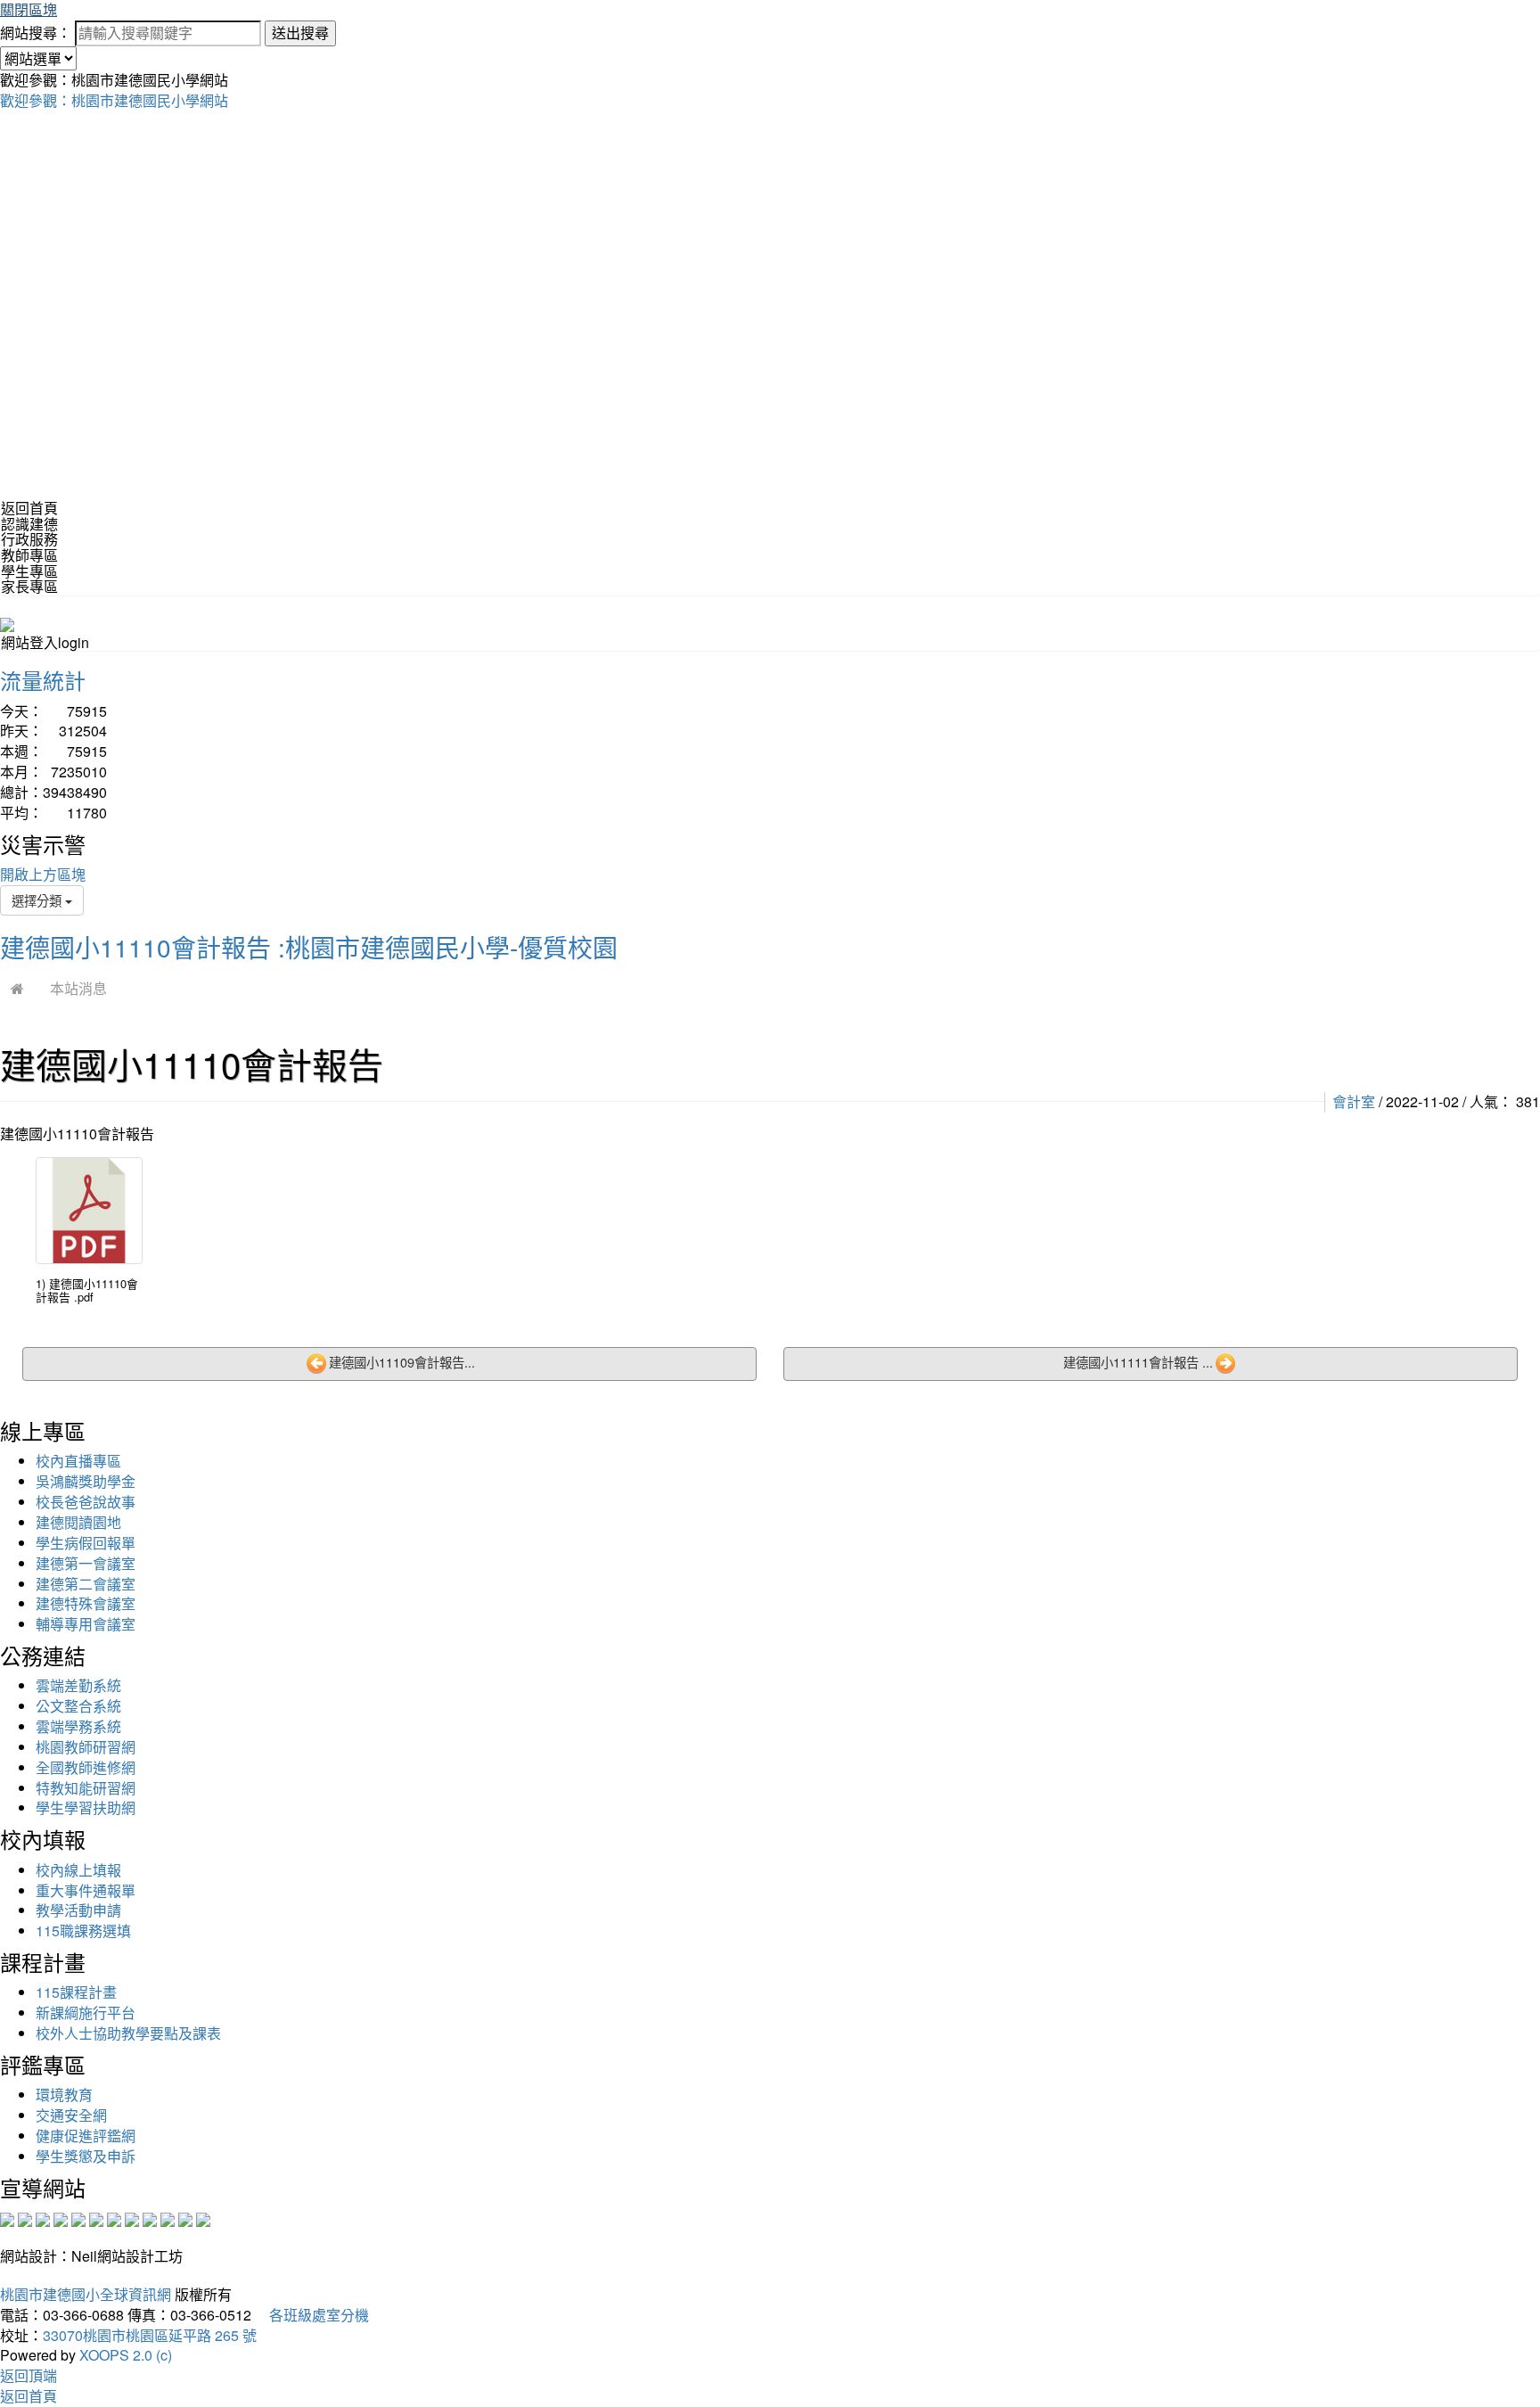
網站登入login (45, 642)
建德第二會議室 (86, 1584)
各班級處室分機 (312, 2315)
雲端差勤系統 (78, 1685)
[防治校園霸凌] (114, 2218)
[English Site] (7, 623)
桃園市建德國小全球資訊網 (86, 2294)
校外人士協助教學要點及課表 (128, 2033)
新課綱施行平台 (86, 2013)
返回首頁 (29, 508)
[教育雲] (150, 2218)
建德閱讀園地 (78, 1522)
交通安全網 (71, 2115)
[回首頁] (17, 988)
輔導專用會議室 (86, 1624)
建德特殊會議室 (86, 1603)
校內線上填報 (78, 1870)
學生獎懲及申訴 (86, 2156)
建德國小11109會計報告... (402, 1362)
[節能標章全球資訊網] (96, 2218)
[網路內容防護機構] (43, 2218)
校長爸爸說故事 (86, 1502)
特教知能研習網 (86, 1788)
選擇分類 (38, 900)
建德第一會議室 (86, 1563)
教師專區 (29, 555)
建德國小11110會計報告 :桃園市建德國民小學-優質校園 (309, 947)
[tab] (770, 524)
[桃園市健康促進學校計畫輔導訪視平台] (203, 2218)
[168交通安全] (7, 2218)
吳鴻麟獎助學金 (86, 1481)
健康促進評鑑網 (86, 2136)
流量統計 (43, 680)
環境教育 (64, 2095)
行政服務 (29, 539)
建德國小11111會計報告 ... (1138, 1362)
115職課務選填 (83, 1931)
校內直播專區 (78, 1461)
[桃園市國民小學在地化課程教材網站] (25, 2218)
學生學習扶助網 (86, 1807)
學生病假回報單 (86, 1543)
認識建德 (29, 524)
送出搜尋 (300, 33)
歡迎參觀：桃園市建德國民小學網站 (114, 100)
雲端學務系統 (78, 1726)
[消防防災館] (78, 2218)
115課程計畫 (76, 1992)
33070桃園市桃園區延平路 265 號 (150, 2335)
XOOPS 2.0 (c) (126, 2355)
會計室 (1354, 1101)
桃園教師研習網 (86, 1747)
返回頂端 (29, 2375)
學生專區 (29, 571)
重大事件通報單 (86, 1890)
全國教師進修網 (86, 1767)
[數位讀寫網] (132, 2218)
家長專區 (29, 586)
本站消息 (78, 988)
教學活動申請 (78, 1910)
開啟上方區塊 (43, 874)
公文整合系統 (78, 1706)
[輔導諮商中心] (168, 2218)
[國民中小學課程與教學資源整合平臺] (185, 2218)
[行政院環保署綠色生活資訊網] (61, 2218)
